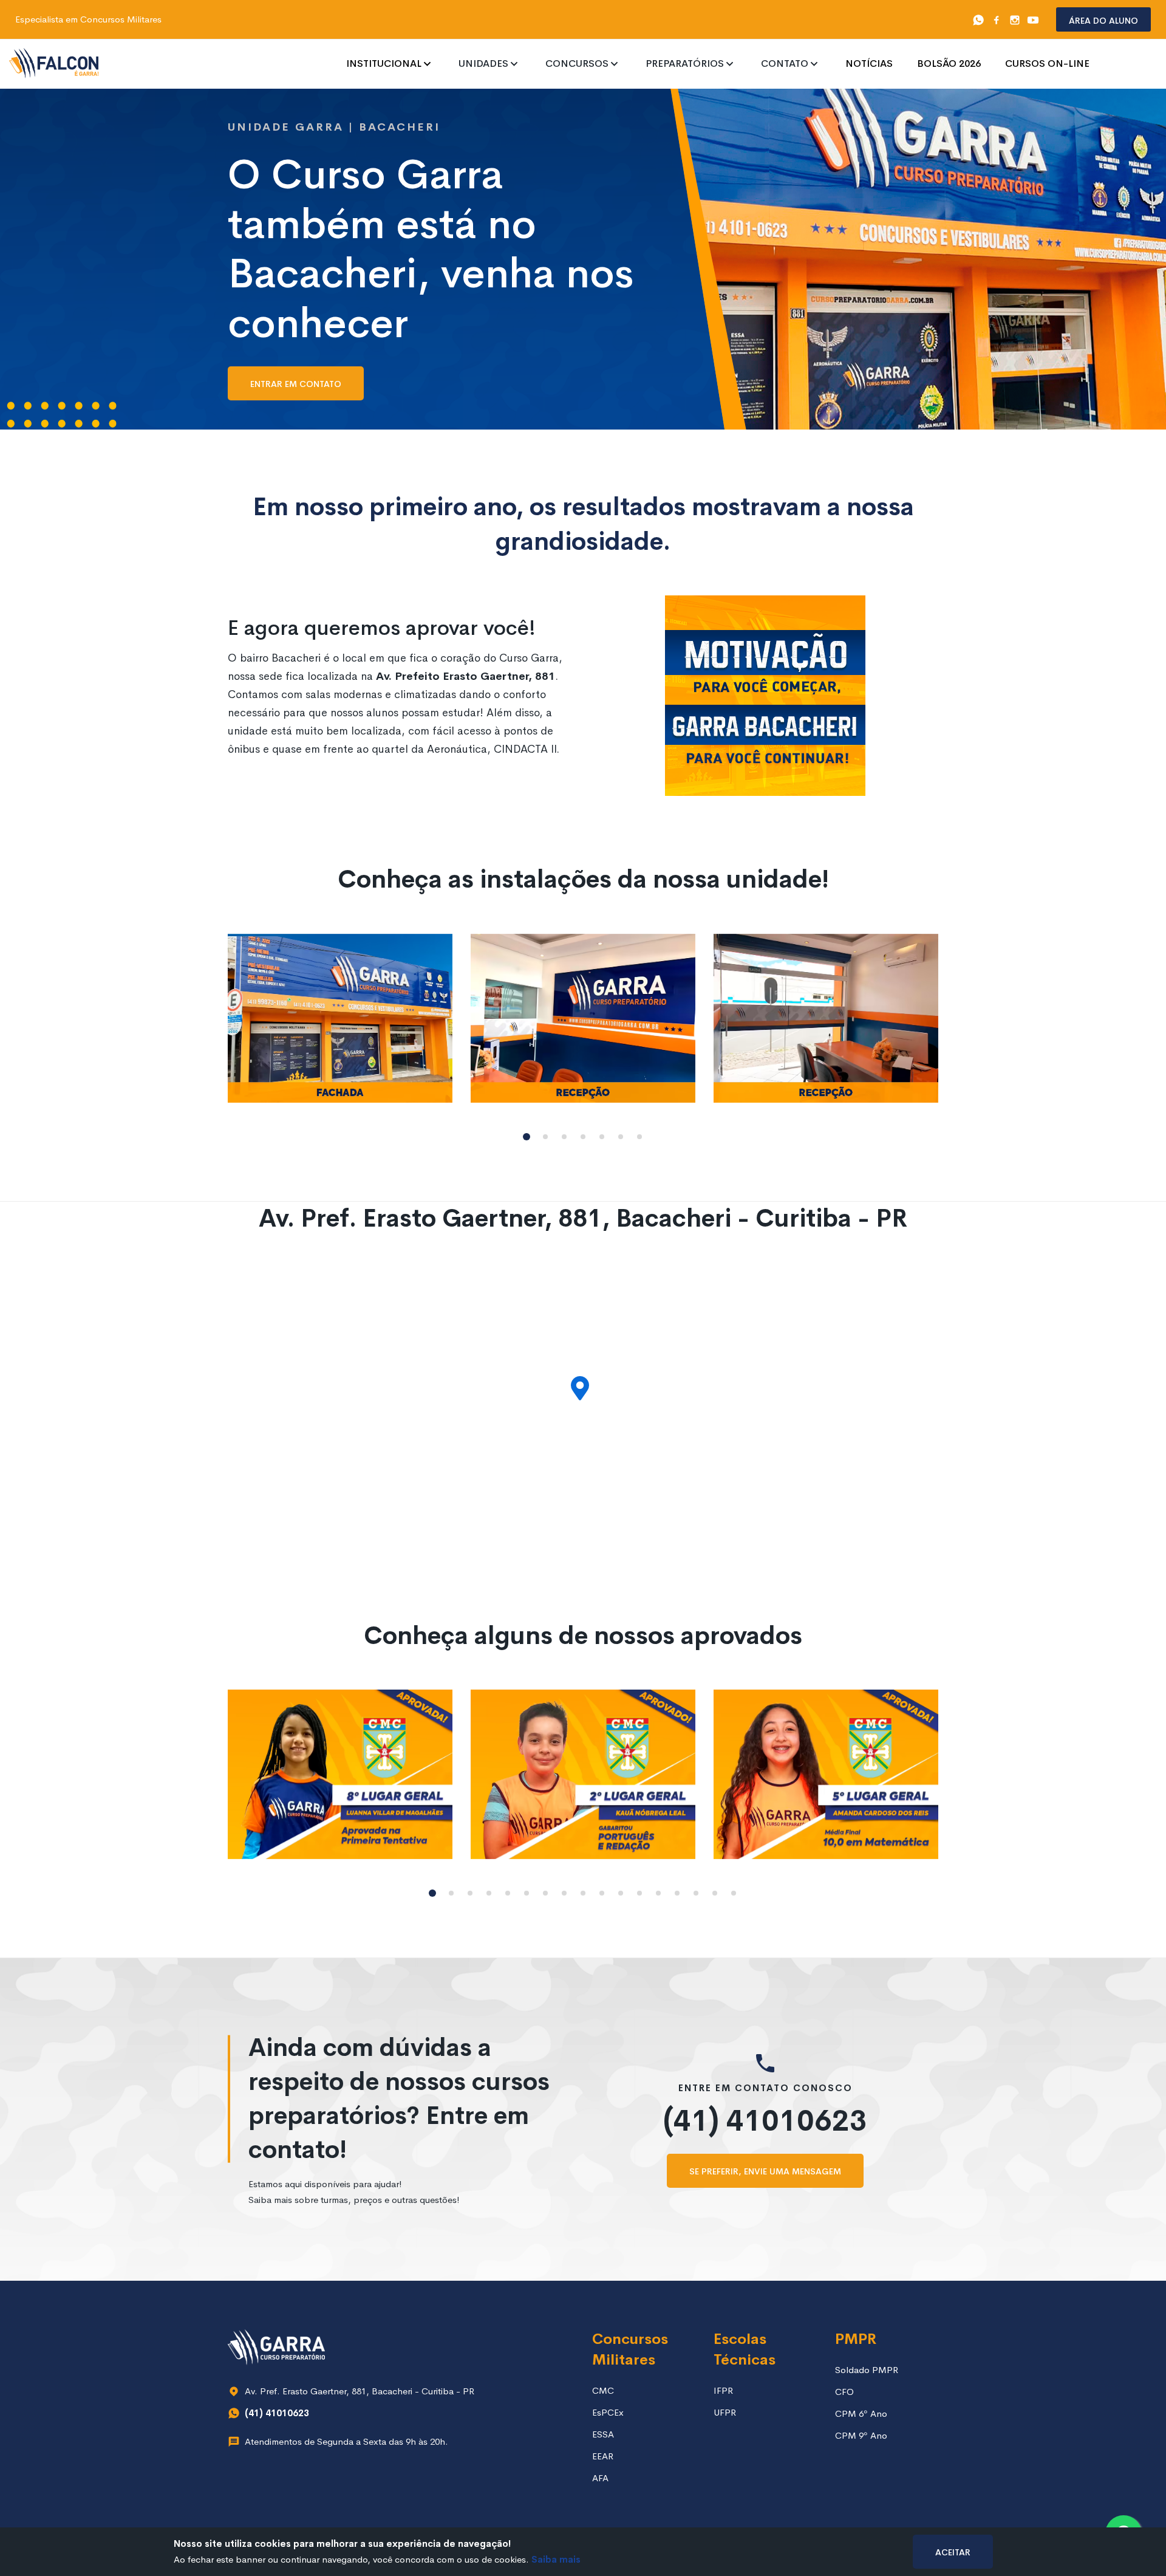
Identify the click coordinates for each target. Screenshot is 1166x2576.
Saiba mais (556, 2559)
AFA (600, 2478)
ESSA (603, 2434)
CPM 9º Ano (861, 2435)
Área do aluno (1103, 20)
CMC (603, 2390)
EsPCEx (608, 2412)
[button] (527, 1137)
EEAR (603, 2456)
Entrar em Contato (296, 383)
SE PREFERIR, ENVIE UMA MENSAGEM (765, 2170)
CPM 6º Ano (861, 2413)
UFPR (725, 2412)
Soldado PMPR (867, 2370)
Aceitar (953, 2551)
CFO (844, 2392)
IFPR (723, 2390)
